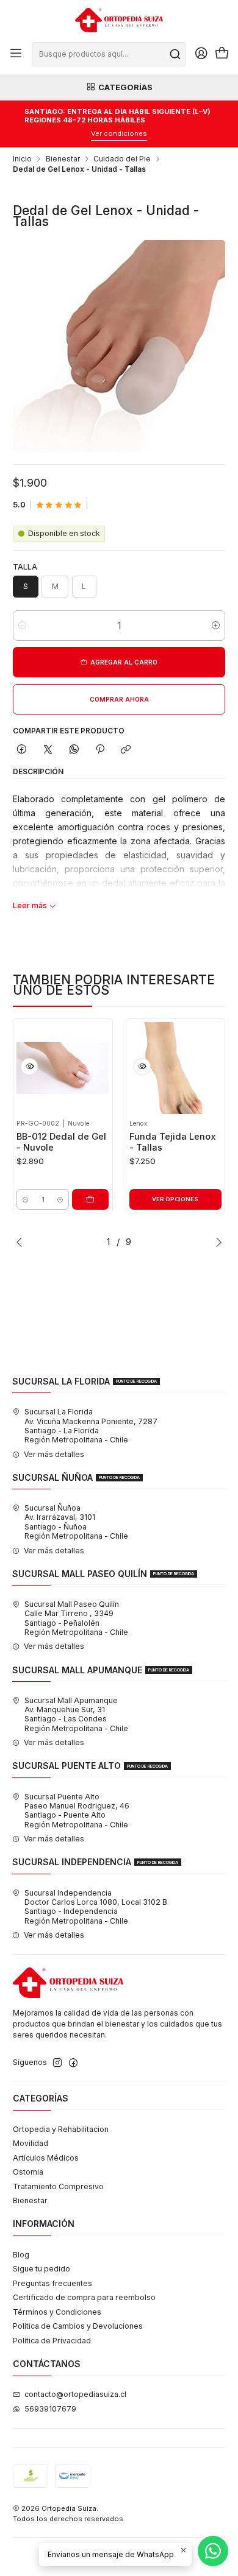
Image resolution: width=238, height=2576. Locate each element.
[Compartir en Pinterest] (100, 750)
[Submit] (175, 54)
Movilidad (31, 2143)
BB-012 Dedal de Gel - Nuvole (61, 1142)
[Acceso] (201, 54)
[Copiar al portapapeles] (126, 750)
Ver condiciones (119, 133)
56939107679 (50, 2409)
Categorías (125, 87)
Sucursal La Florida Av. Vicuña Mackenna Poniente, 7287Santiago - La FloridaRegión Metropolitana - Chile (91, 1426)
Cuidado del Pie (122, 159)
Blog (21, 2255)
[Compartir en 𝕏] (48, 750)
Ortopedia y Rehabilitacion (61, 2129)
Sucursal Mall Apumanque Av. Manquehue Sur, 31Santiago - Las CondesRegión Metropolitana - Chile (76, 1714)
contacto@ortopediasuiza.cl (75, 2394)
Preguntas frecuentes (52, 2283)
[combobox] (108, 54)
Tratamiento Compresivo (58, 2186)
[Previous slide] (22, 1242)
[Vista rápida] (29, 1067)
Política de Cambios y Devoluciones (78, 2326)
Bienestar (63, 159)
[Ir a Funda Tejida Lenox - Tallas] (175, 1068)
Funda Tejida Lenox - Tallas (173, 1142)
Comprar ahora (119, 699)
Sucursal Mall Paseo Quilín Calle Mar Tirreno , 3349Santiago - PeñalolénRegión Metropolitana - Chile (76, 1618)
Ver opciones (175, 1199)
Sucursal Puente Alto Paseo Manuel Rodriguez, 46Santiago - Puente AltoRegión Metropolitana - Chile (77, 1811)
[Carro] (222, 54)
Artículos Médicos (46, 2158)
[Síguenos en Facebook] (73, 2063)
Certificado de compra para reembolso (84, 2297)
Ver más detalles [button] (54, 1454)
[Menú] (16, 54)
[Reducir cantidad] (22, 626)
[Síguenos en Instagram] (57, 2063)
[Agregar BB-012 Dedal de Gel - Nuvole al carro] (90, 1199)
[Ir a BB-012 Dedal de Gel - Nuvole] (63, 1068)
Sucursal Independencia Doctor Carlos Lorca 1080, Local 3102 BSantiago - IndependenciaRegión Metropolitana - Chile (96, 1907)
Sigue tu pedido (41, 2269)
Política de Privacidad (52, 2341)
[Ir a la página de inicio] (119, 20)
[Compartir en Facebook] (22, 750)
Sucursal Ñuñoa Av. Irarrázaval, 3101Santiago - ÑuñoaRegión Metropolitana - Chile (76, 1522)
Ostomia (28, 2172)
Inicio (22, 159)
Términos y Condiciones (57, 2312)
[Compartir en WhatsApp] (74, 750)
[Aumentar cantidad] (216, 626)
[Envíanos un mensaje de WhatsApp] (213, 2551)
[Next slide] (216, 1242)
